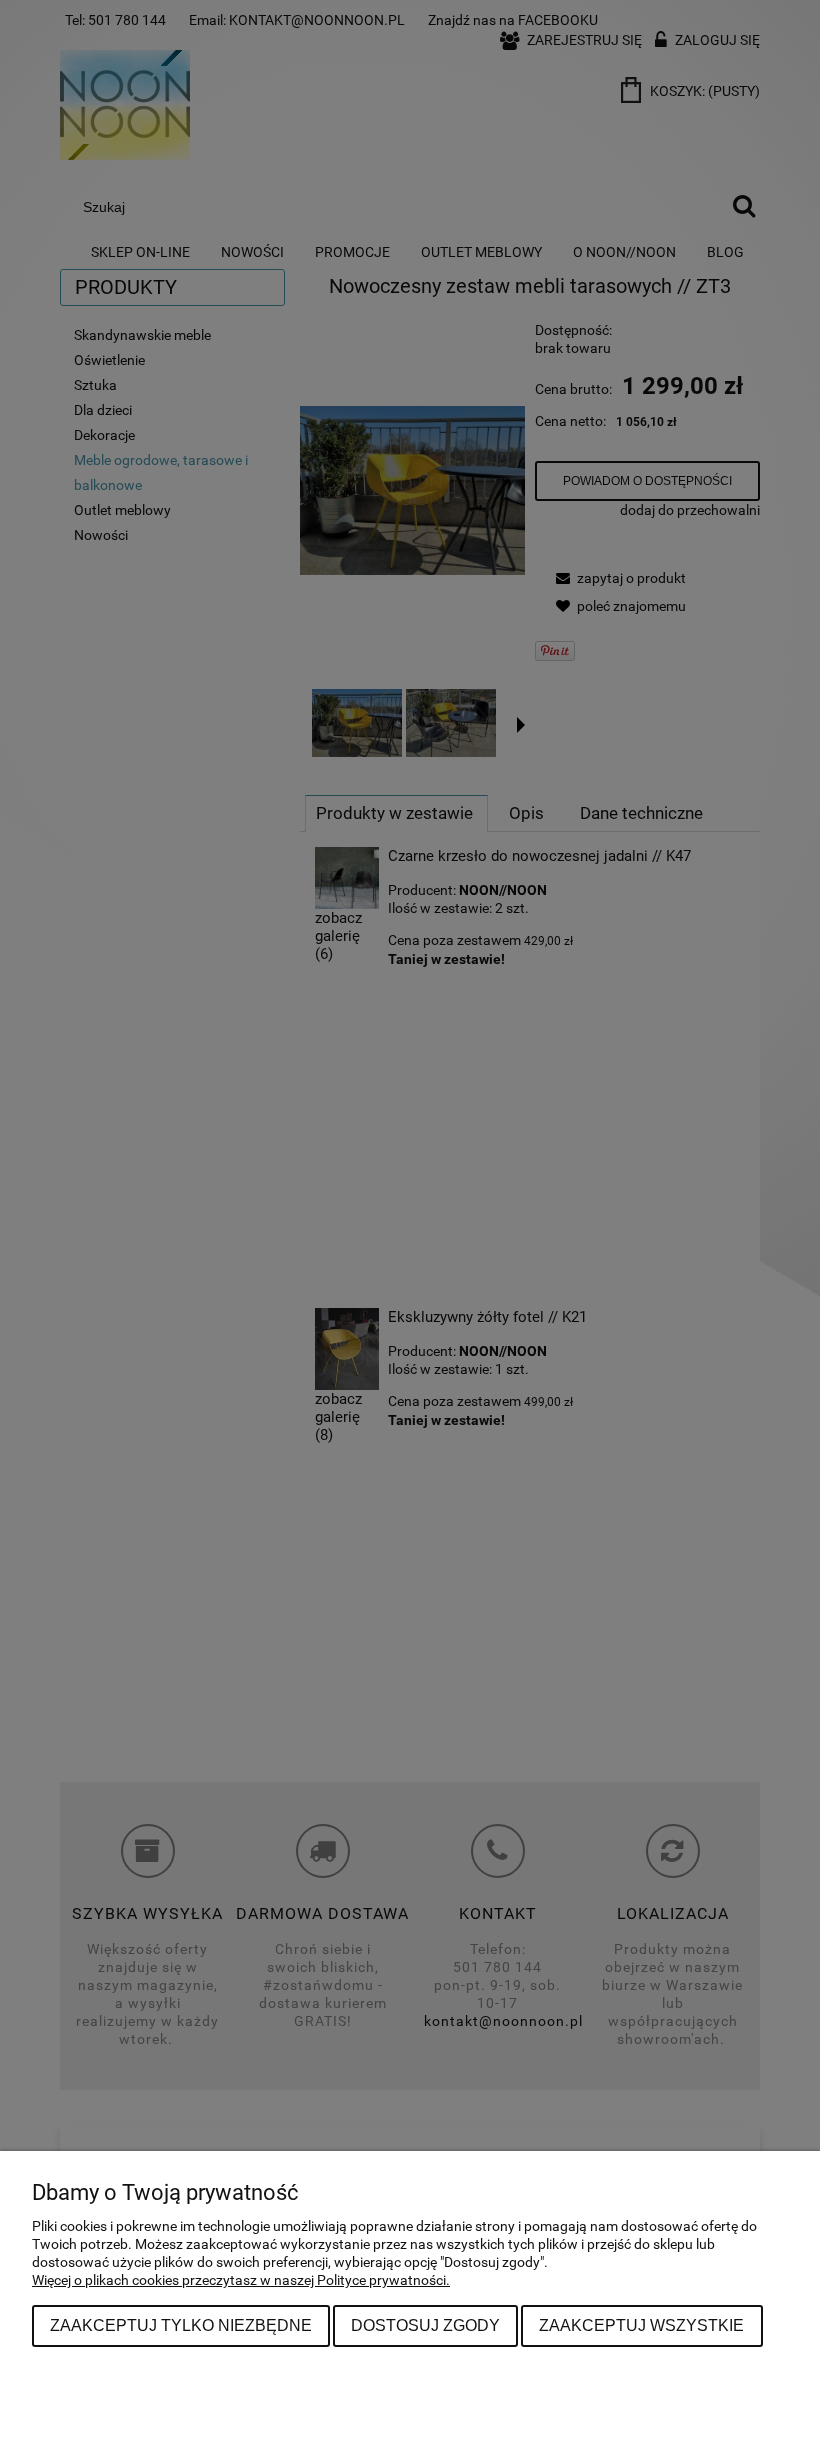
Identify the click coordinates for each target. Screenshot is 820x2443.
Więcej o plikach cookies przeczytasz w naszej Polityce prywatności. (241, 2280)
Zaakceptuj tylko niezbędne (181, 2325)
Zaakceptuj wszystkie (641, 2325)
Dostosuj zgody (425, 2325)
